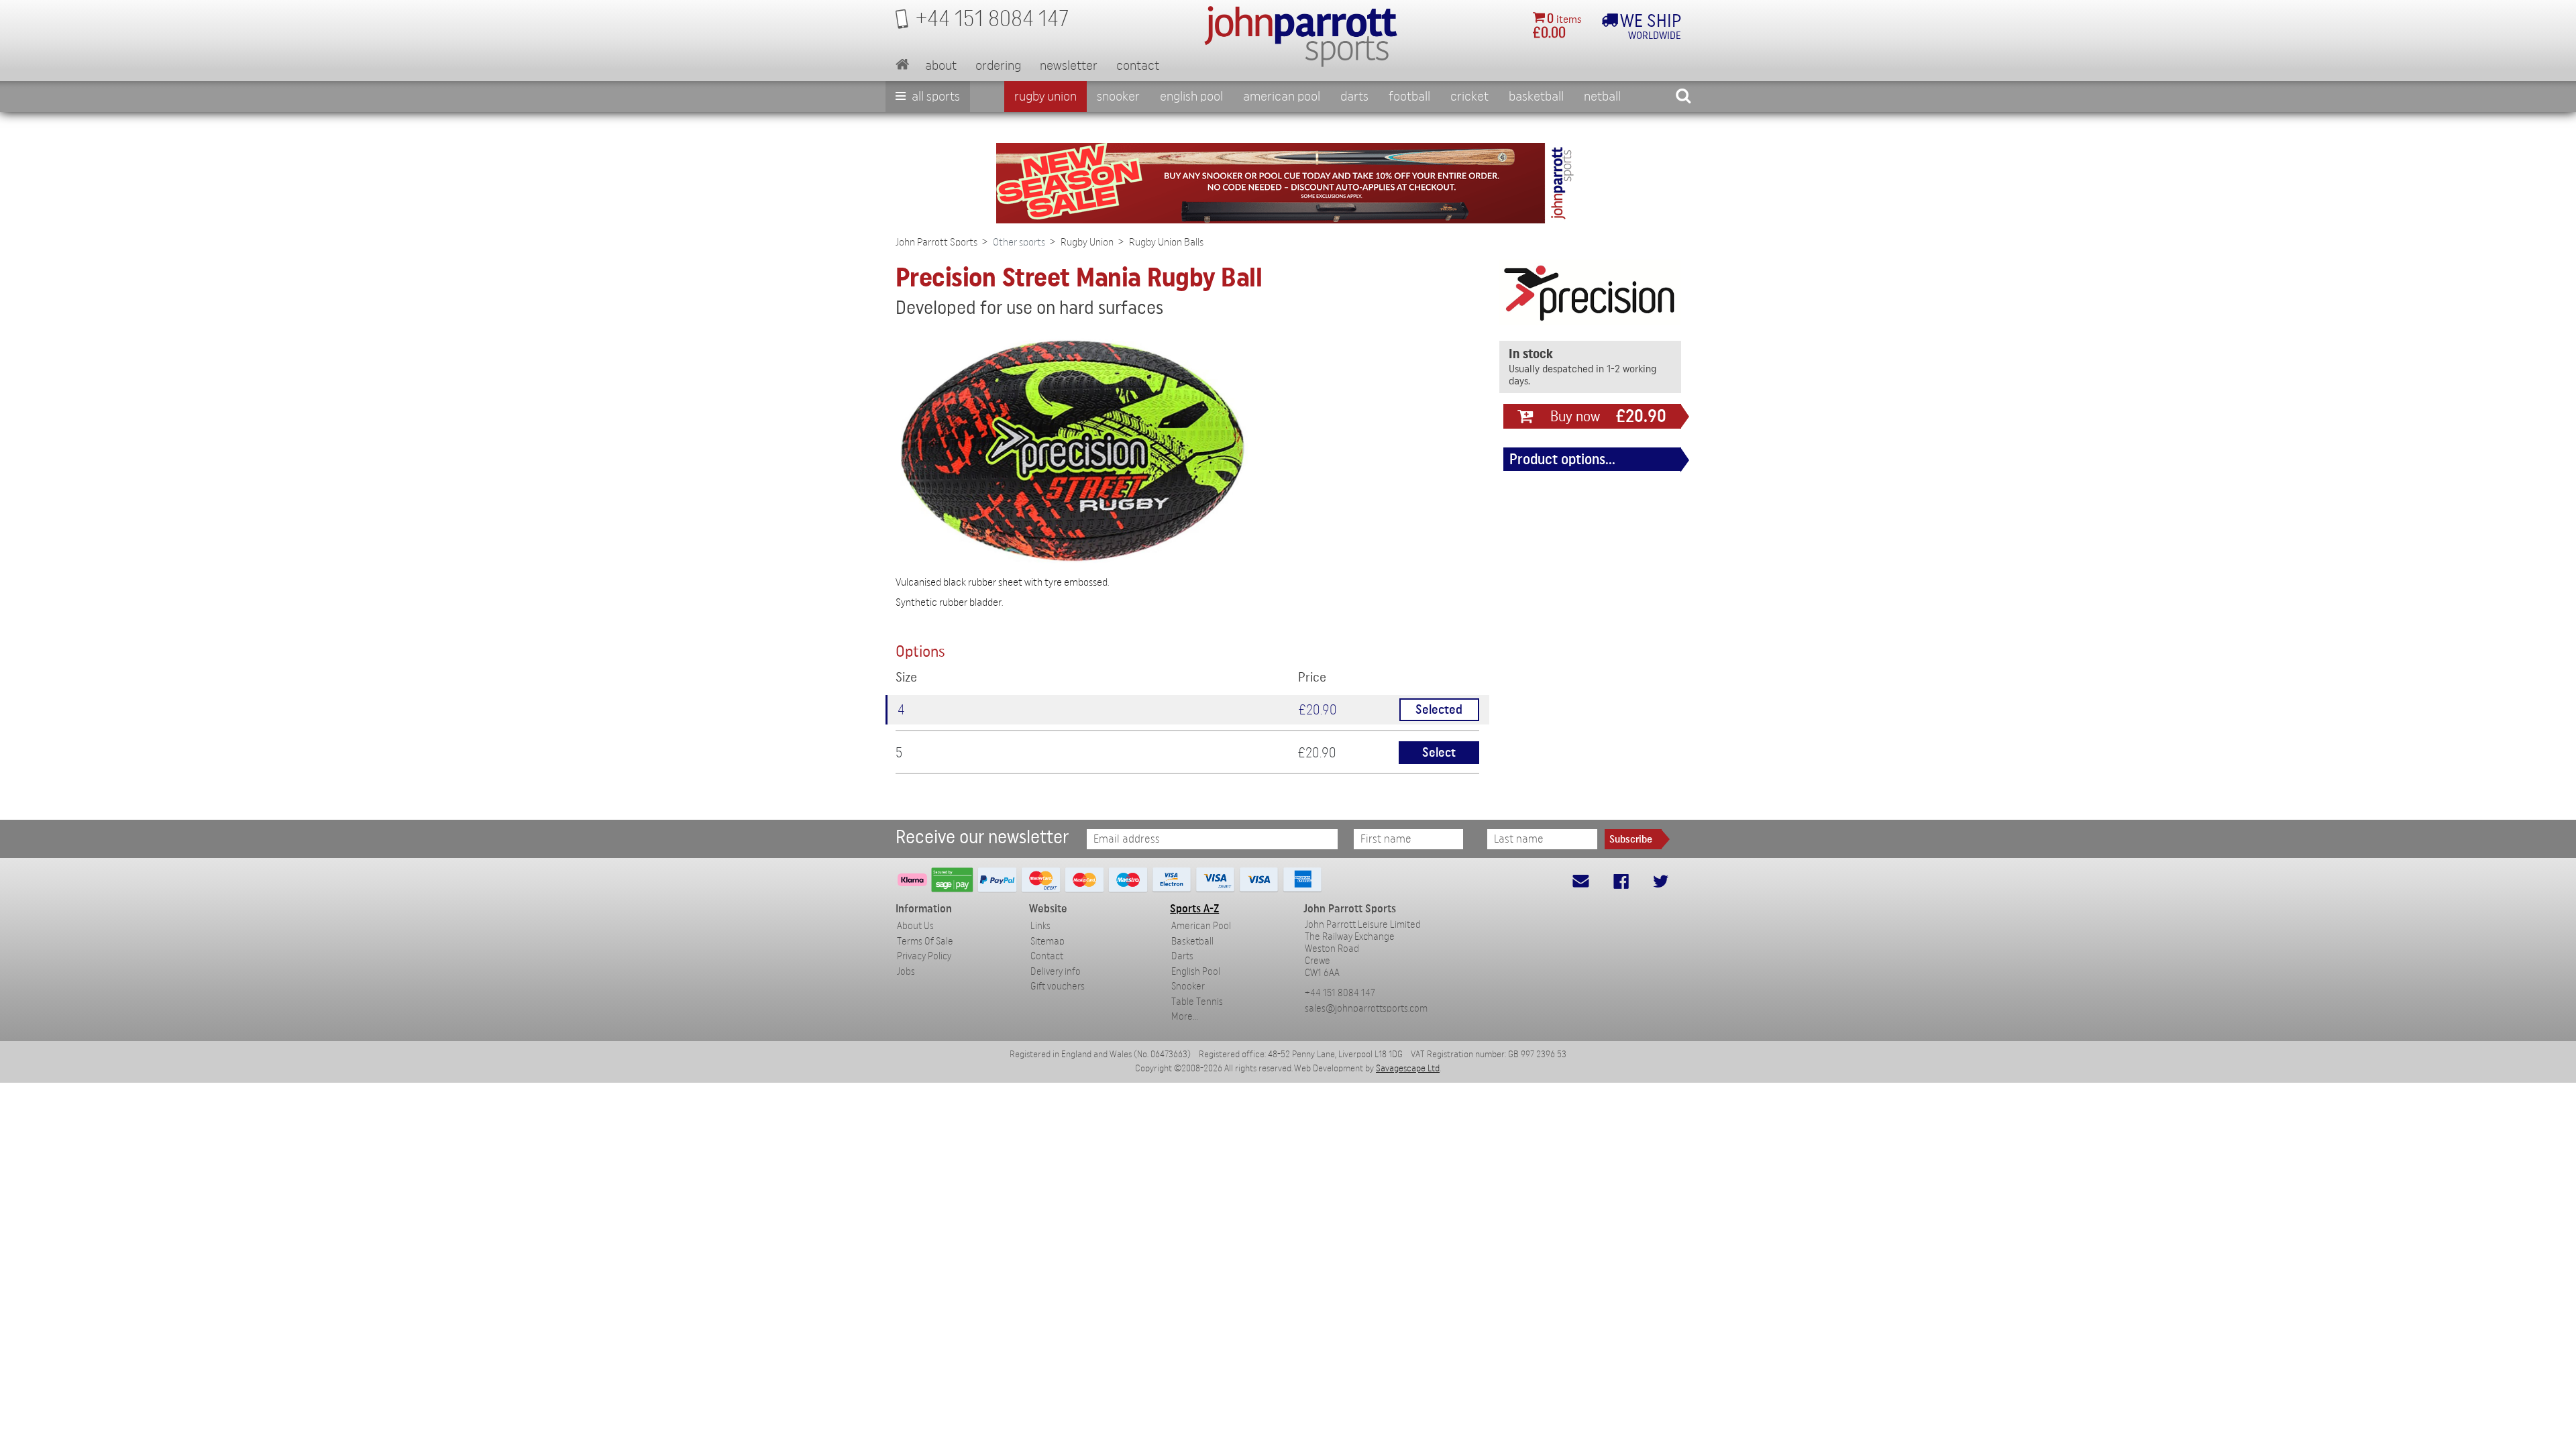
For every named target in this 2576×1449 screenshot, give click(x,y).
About (941, 66)
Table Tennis (1197, 1002)
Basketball (1536, 97)
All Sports (934, 97)
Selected (1439, 710)
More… (1185, 1017)
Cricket (1469, 97)
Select (1439, 753)
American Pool (1282, 97)
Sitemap (1048, 942)
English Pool (1196, 972)
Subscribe (1631, 839)
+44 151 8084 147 (1340, 993)
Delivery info (1056, 972)
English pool (1191, 97)
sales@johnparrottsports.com (1366, 1009)
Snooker (1118, 97)
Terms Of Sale (925, 942)
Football (1409, 97)
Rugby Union (1045, 97)
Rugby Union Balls (1166, 242)
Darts (1354, 97)
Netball (1602, 97)
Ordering (998, 66)
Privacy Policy (924, 956)
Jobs (906, 972)
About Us (915, 926)
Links (1040, 926)
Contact (1138, 66)
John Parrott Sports (936, 242)
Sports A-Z (1194, 909)
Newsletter (1069, 66)
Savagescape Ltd (1408, 1069)
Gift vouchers (1058, 986)
